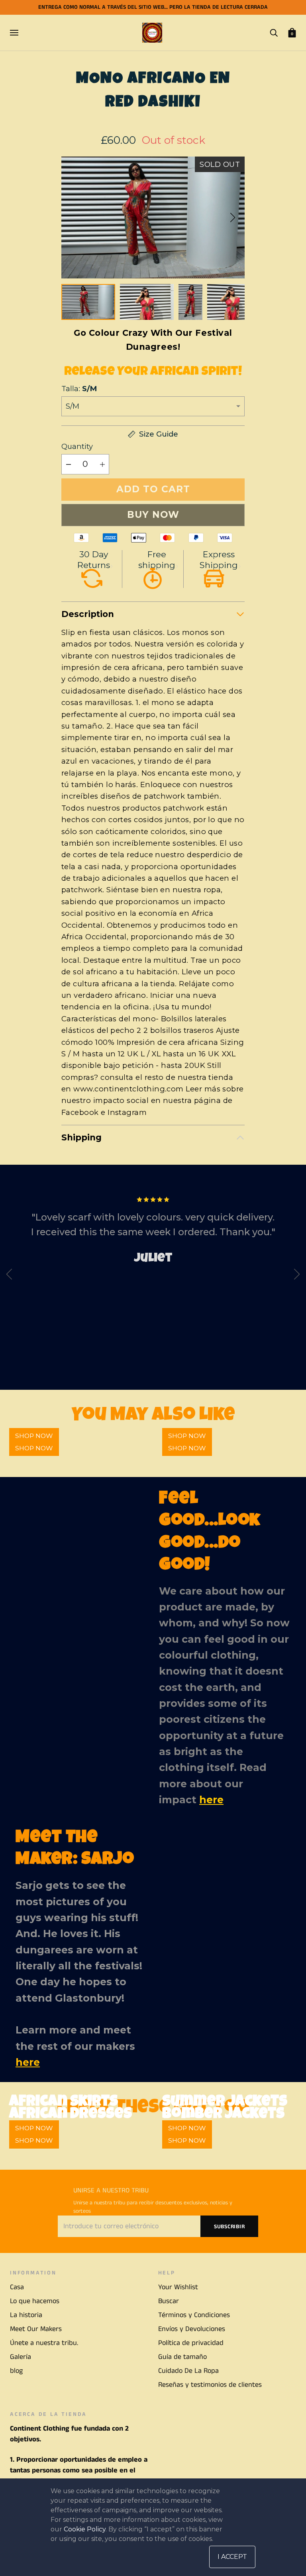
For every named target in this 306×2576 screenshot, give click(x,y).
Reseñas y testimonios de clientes (210, 2385)
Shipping (81, 1137)
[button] (233, 217)
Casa (17, 2287)
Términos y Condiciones (194, 2315)
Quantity (77, 446)
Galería (21, 2357)
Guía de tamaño (182, 2357)
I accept (232, 2557)
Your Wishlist (178, 2287)
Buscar (169, 2301)
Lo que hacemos (35, 2301)
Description (88, 614)
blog (16, 2371)
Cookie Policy (85, 2529)
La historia (26, 2315)
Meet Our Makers (36, 2329)
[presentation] (9, 1276)
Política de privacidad (191, 2343)
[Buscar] (274, 32)
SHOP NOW (34, 1448)
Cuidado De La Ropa (188, 2371)
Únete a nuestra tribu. (44, 2343)
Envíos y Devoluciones (192, 2329)
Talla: (79, 389)
